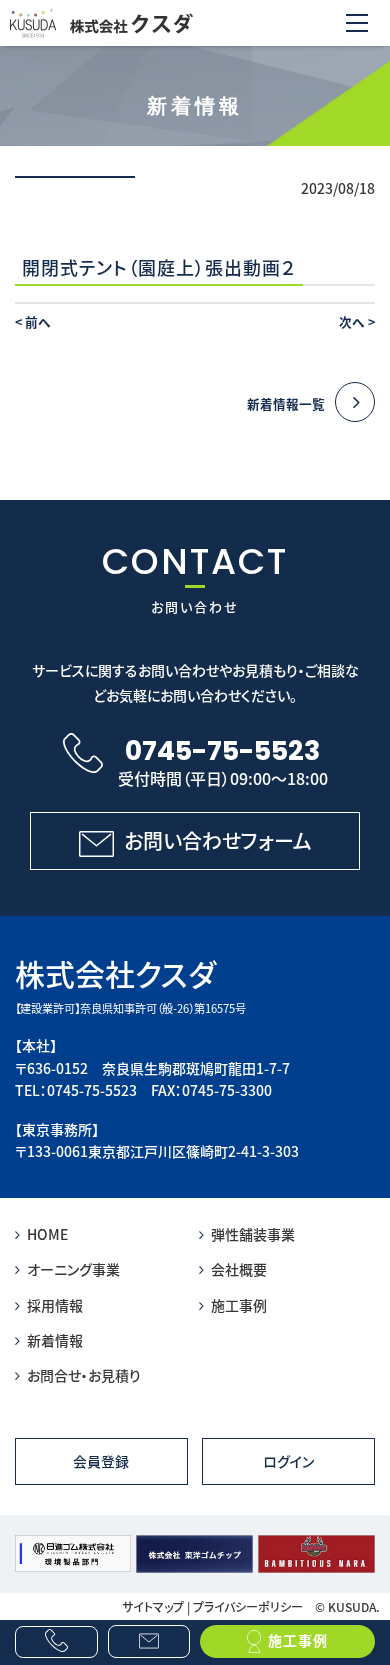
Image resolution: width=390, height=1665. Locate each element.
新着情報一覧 (286, 403)
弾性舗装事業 (253, 1234)
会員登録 (101, 1461)
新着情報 (55, 1340)
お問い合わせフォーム (218, 840)
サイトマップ (153, 1606)
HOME (47, 1234)
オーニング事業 (73, 1269)
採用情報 (55, 1305)
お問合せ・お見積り (84, 1375)
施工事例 (239, 1305)
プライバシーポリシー (248, 1606)
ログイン (288, 1461)
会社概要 (239, 1269)
